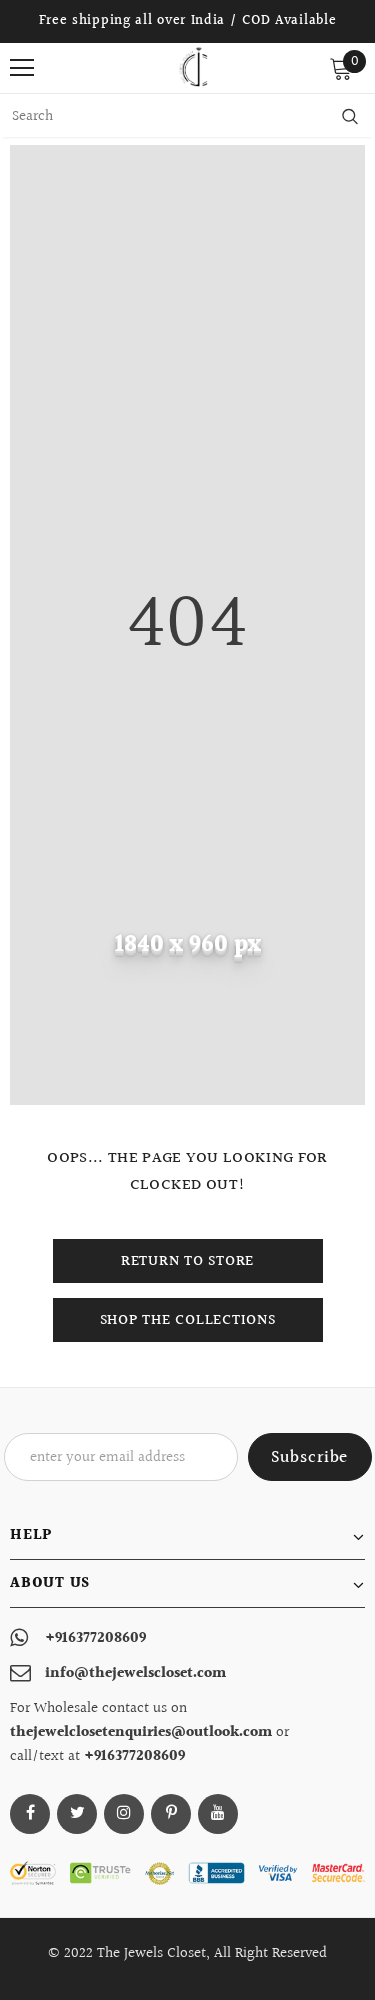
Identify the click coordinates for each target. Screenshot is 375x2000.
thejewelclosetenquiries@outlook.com (143, 1732)
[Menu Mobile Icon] (22, 68)
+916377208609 (95, 1638)
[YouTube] (218, 1814)
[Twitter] (77, 1814)
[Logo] (193, 67)
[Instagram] (124, 1814)
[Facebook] (30, 1814)
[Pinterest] (171, 1814)
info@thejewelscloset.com (135, 1673)
